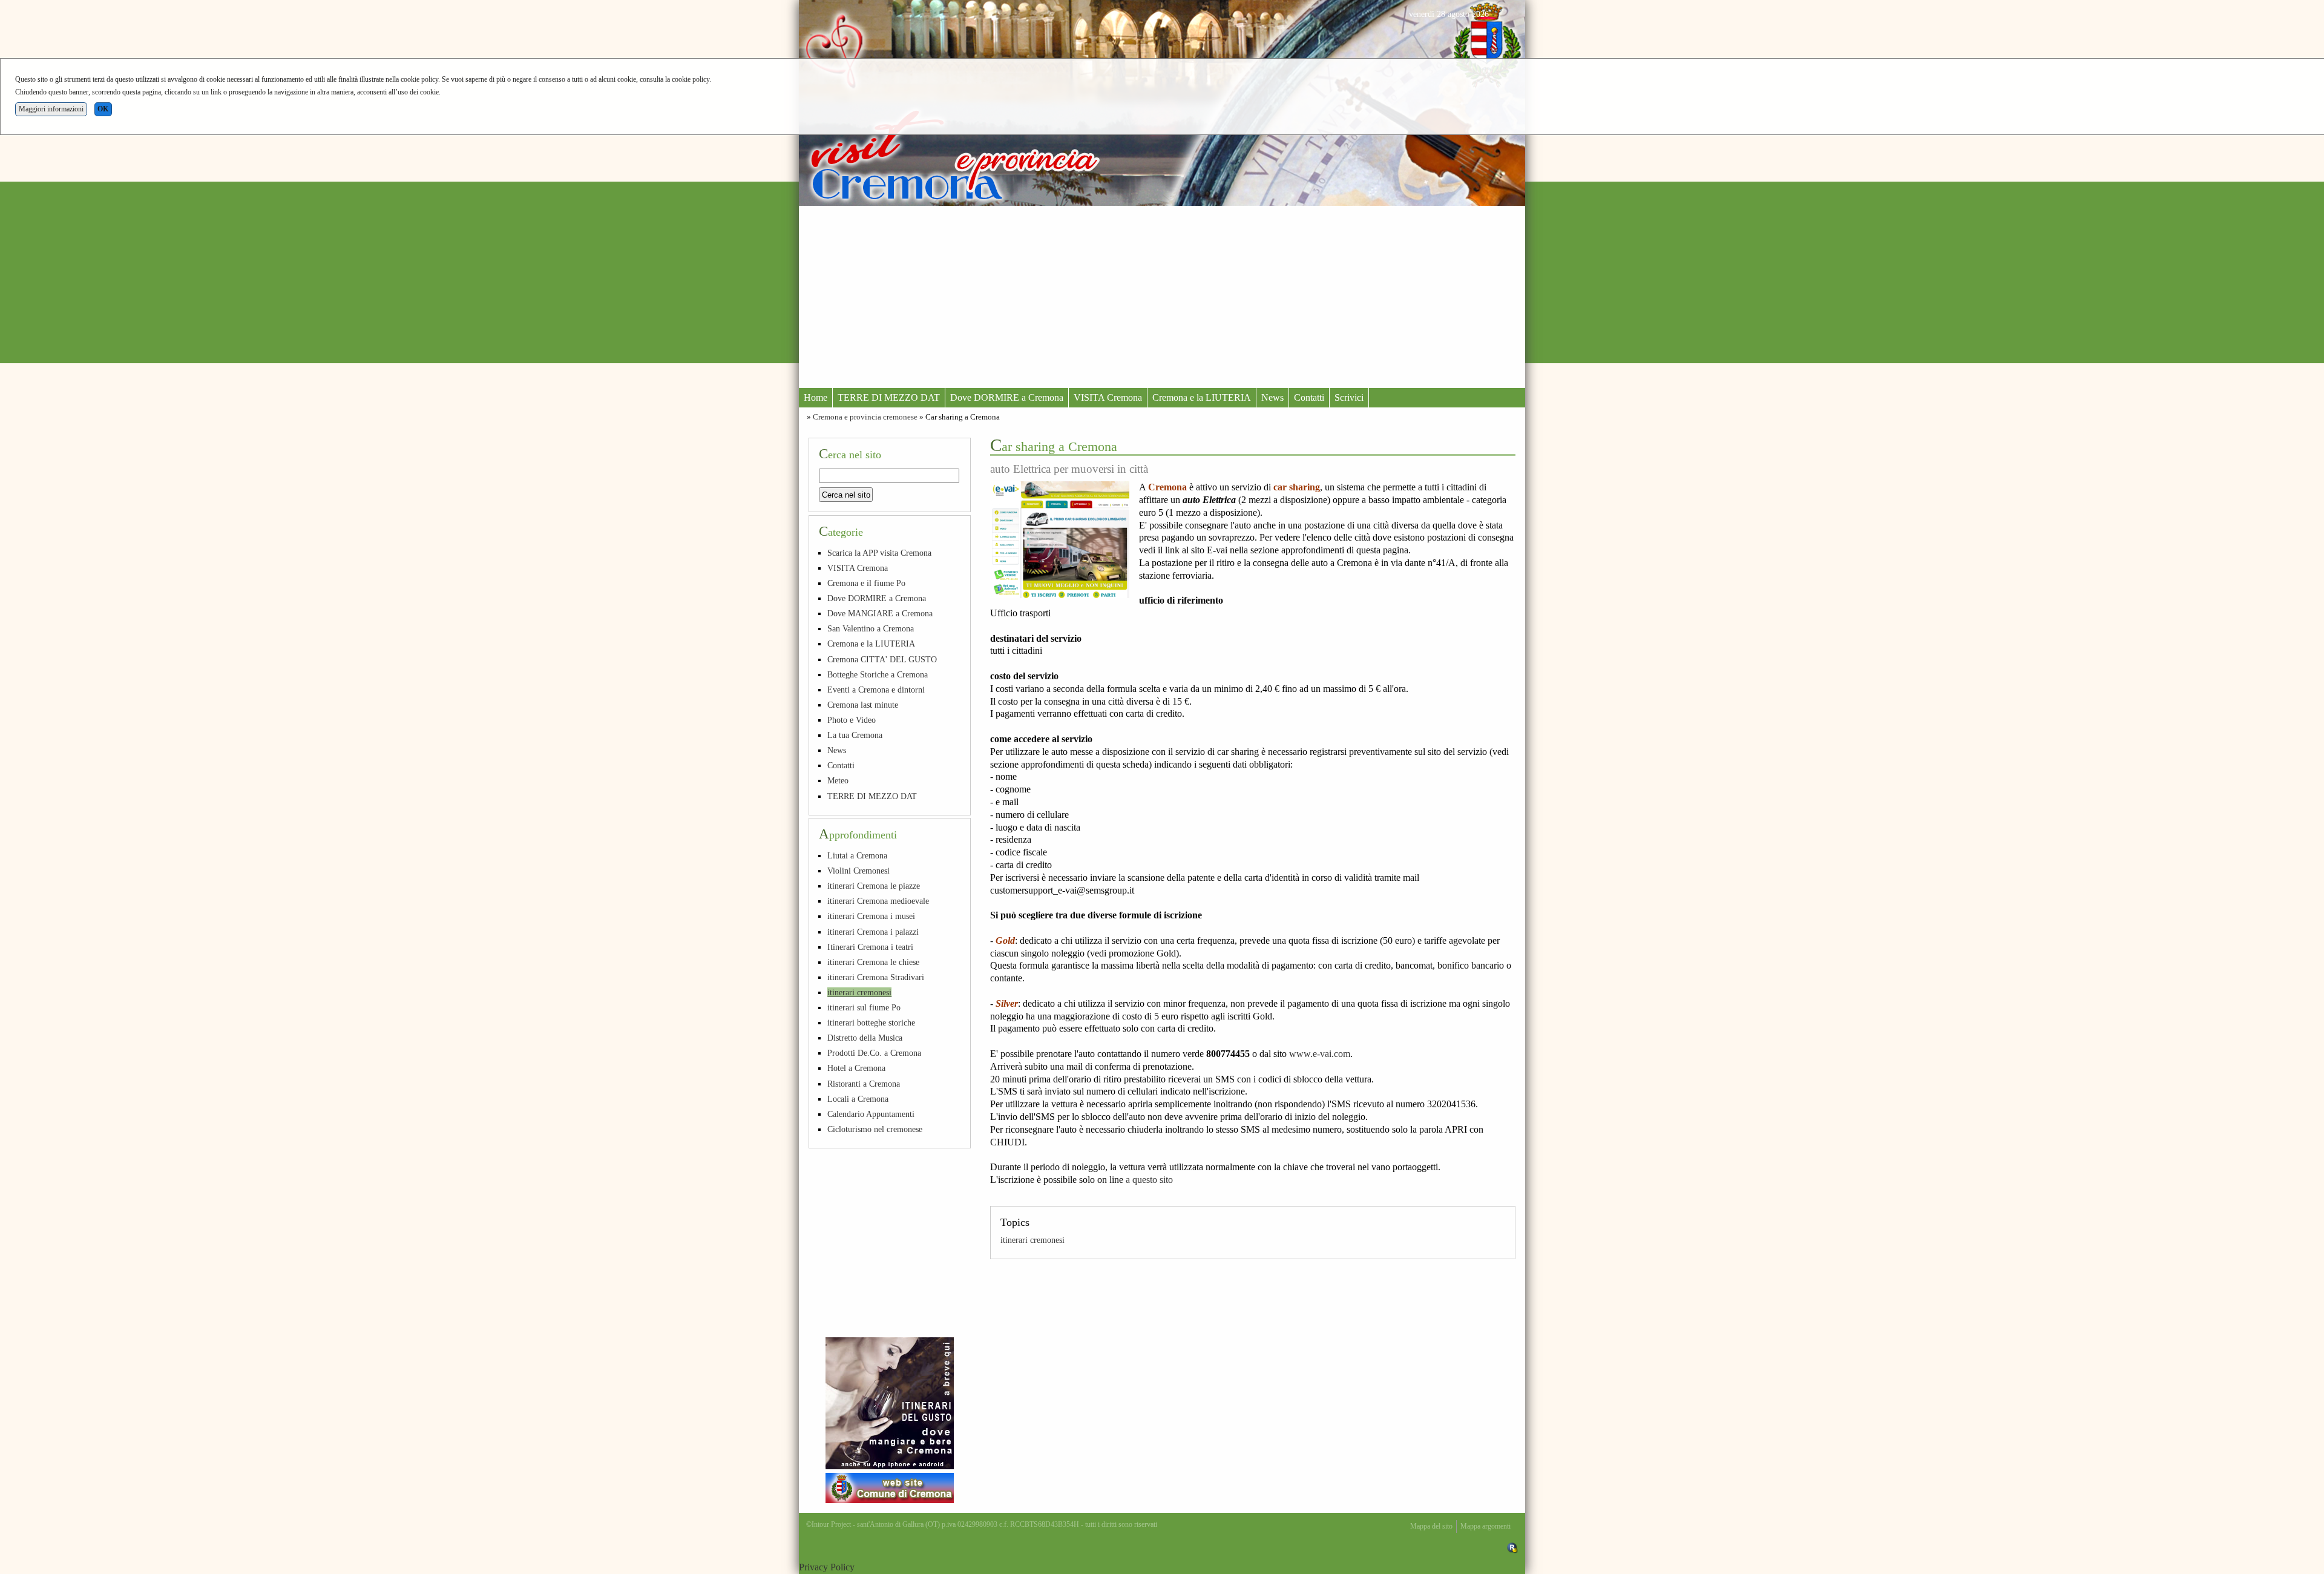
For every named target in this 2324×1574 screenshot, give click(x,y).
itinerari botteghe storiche (871, 1022)
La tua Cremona (855, 735)
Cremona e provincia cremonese (865, 417)
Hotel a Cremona (856, 1068)
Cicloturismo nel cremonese (875, 1129)
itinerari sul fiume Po (864, 1007)
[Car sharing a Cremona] (1060, 540)
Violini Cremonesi (858, 871)
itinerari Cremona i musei (871, 916)
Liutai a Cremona (857, 855)
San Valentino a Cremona (871, 628)
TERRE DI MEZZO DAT (889, 397)
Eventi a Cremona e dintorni (876, 690)
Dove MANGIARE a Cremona (880, 613)
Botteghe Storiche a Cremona (878, 674)
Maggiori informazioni (51, 109)
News (1272, 397)
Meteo (838, 780)
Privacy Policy (827, 1567)
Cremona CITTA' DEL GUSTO (882, 659)
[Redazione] (1512, 1547)
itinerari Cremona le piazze (874, 886)
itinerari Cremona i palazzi (873, 932)
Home (816, 397)
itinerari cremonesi (1032, 1240)
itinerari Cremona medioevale (878, 901)
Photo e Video (852, 720)
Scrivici (1349, 397)
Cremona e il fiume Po (866, 583)
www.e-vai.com (1320, 1054)
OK (103, 109)
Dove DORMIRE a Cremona (1007, 397)
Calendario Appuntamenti (871, 1114)
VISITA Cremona (1108, 397)
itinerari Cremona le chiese (873, 962)
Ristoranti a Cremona (864, 1084)
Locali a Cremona (858, 1099)
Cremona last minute (863, 705)
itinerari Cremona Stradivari (876, 977)
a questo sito (1149, 1180)
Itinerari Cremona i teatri (870, 947)
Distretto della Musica (865, 1038)
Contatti (1309, 397)
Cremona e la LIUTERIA (1202, 397)
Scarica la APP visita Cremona (879, 553)
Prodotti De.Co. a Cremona (874, 1053)
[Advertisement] (1162, 297)
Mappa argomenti (1485, 1526)
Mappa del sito (1431, 1526)
